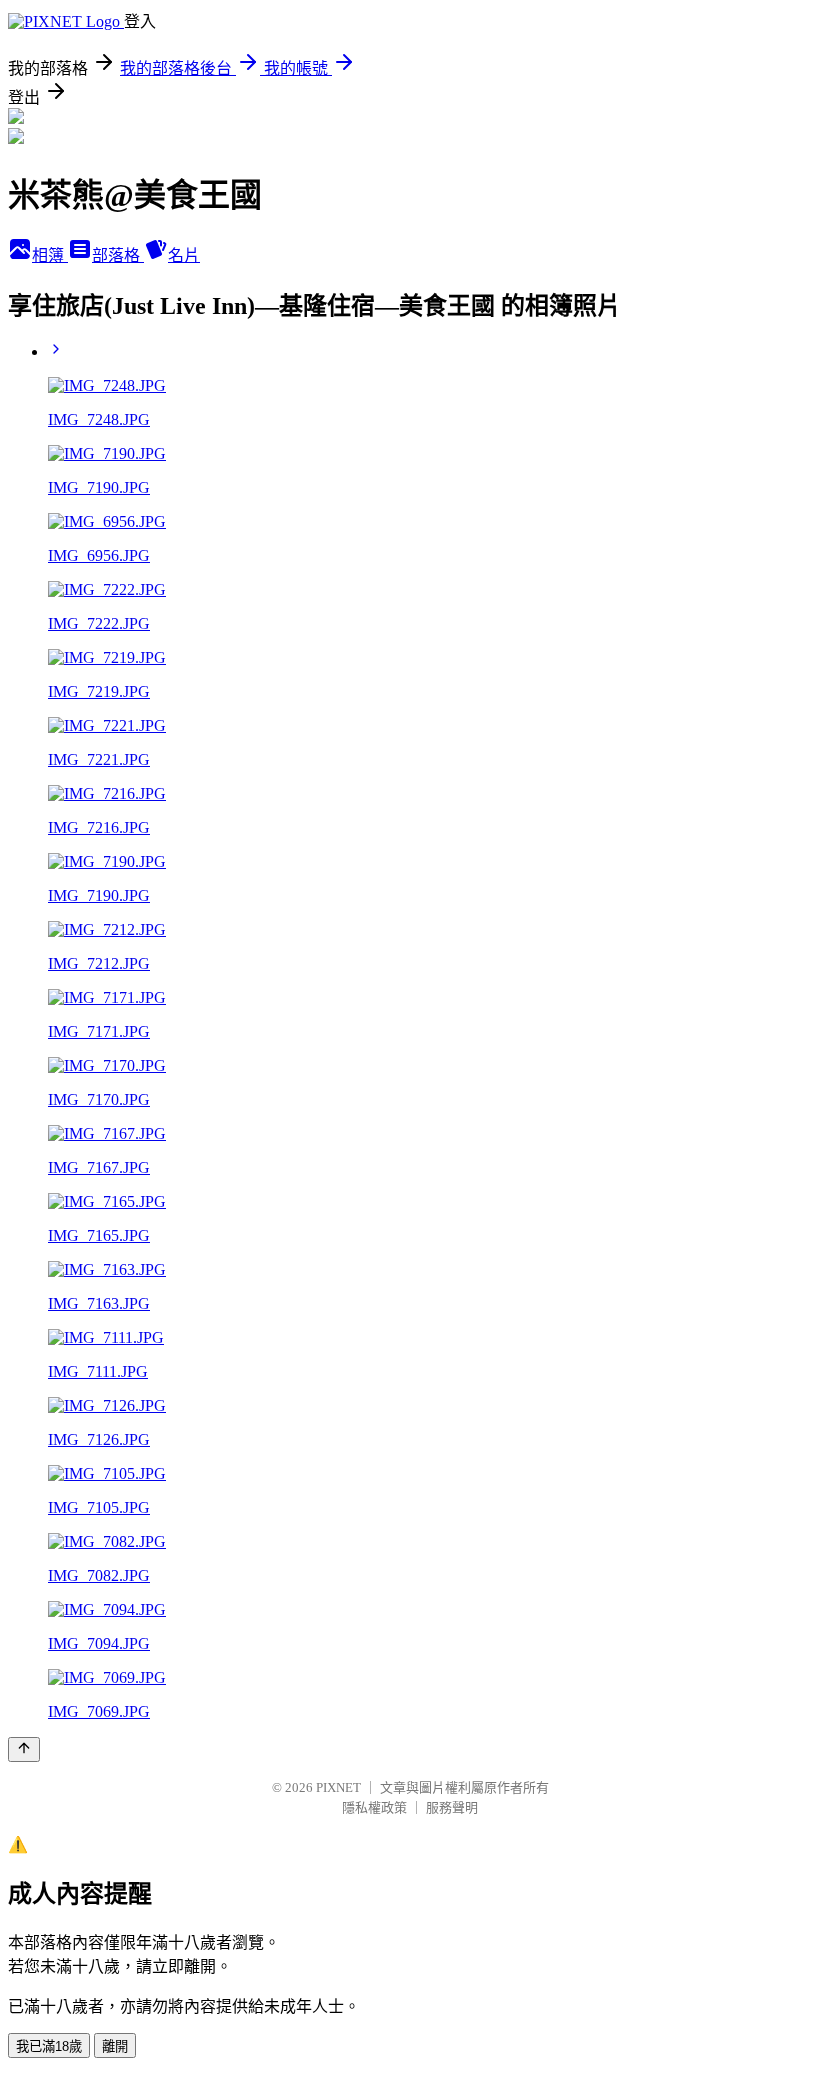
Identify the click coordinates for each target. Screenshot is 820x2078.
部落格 (118, 255)
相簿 (50, 255)
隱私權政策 (374, 1807)
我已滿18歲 (49, 2046)
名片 (184, 255)
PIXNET (338, 1787)
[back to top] (24, 1749)
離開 (115, 2046)
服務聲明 (452, 1807)
